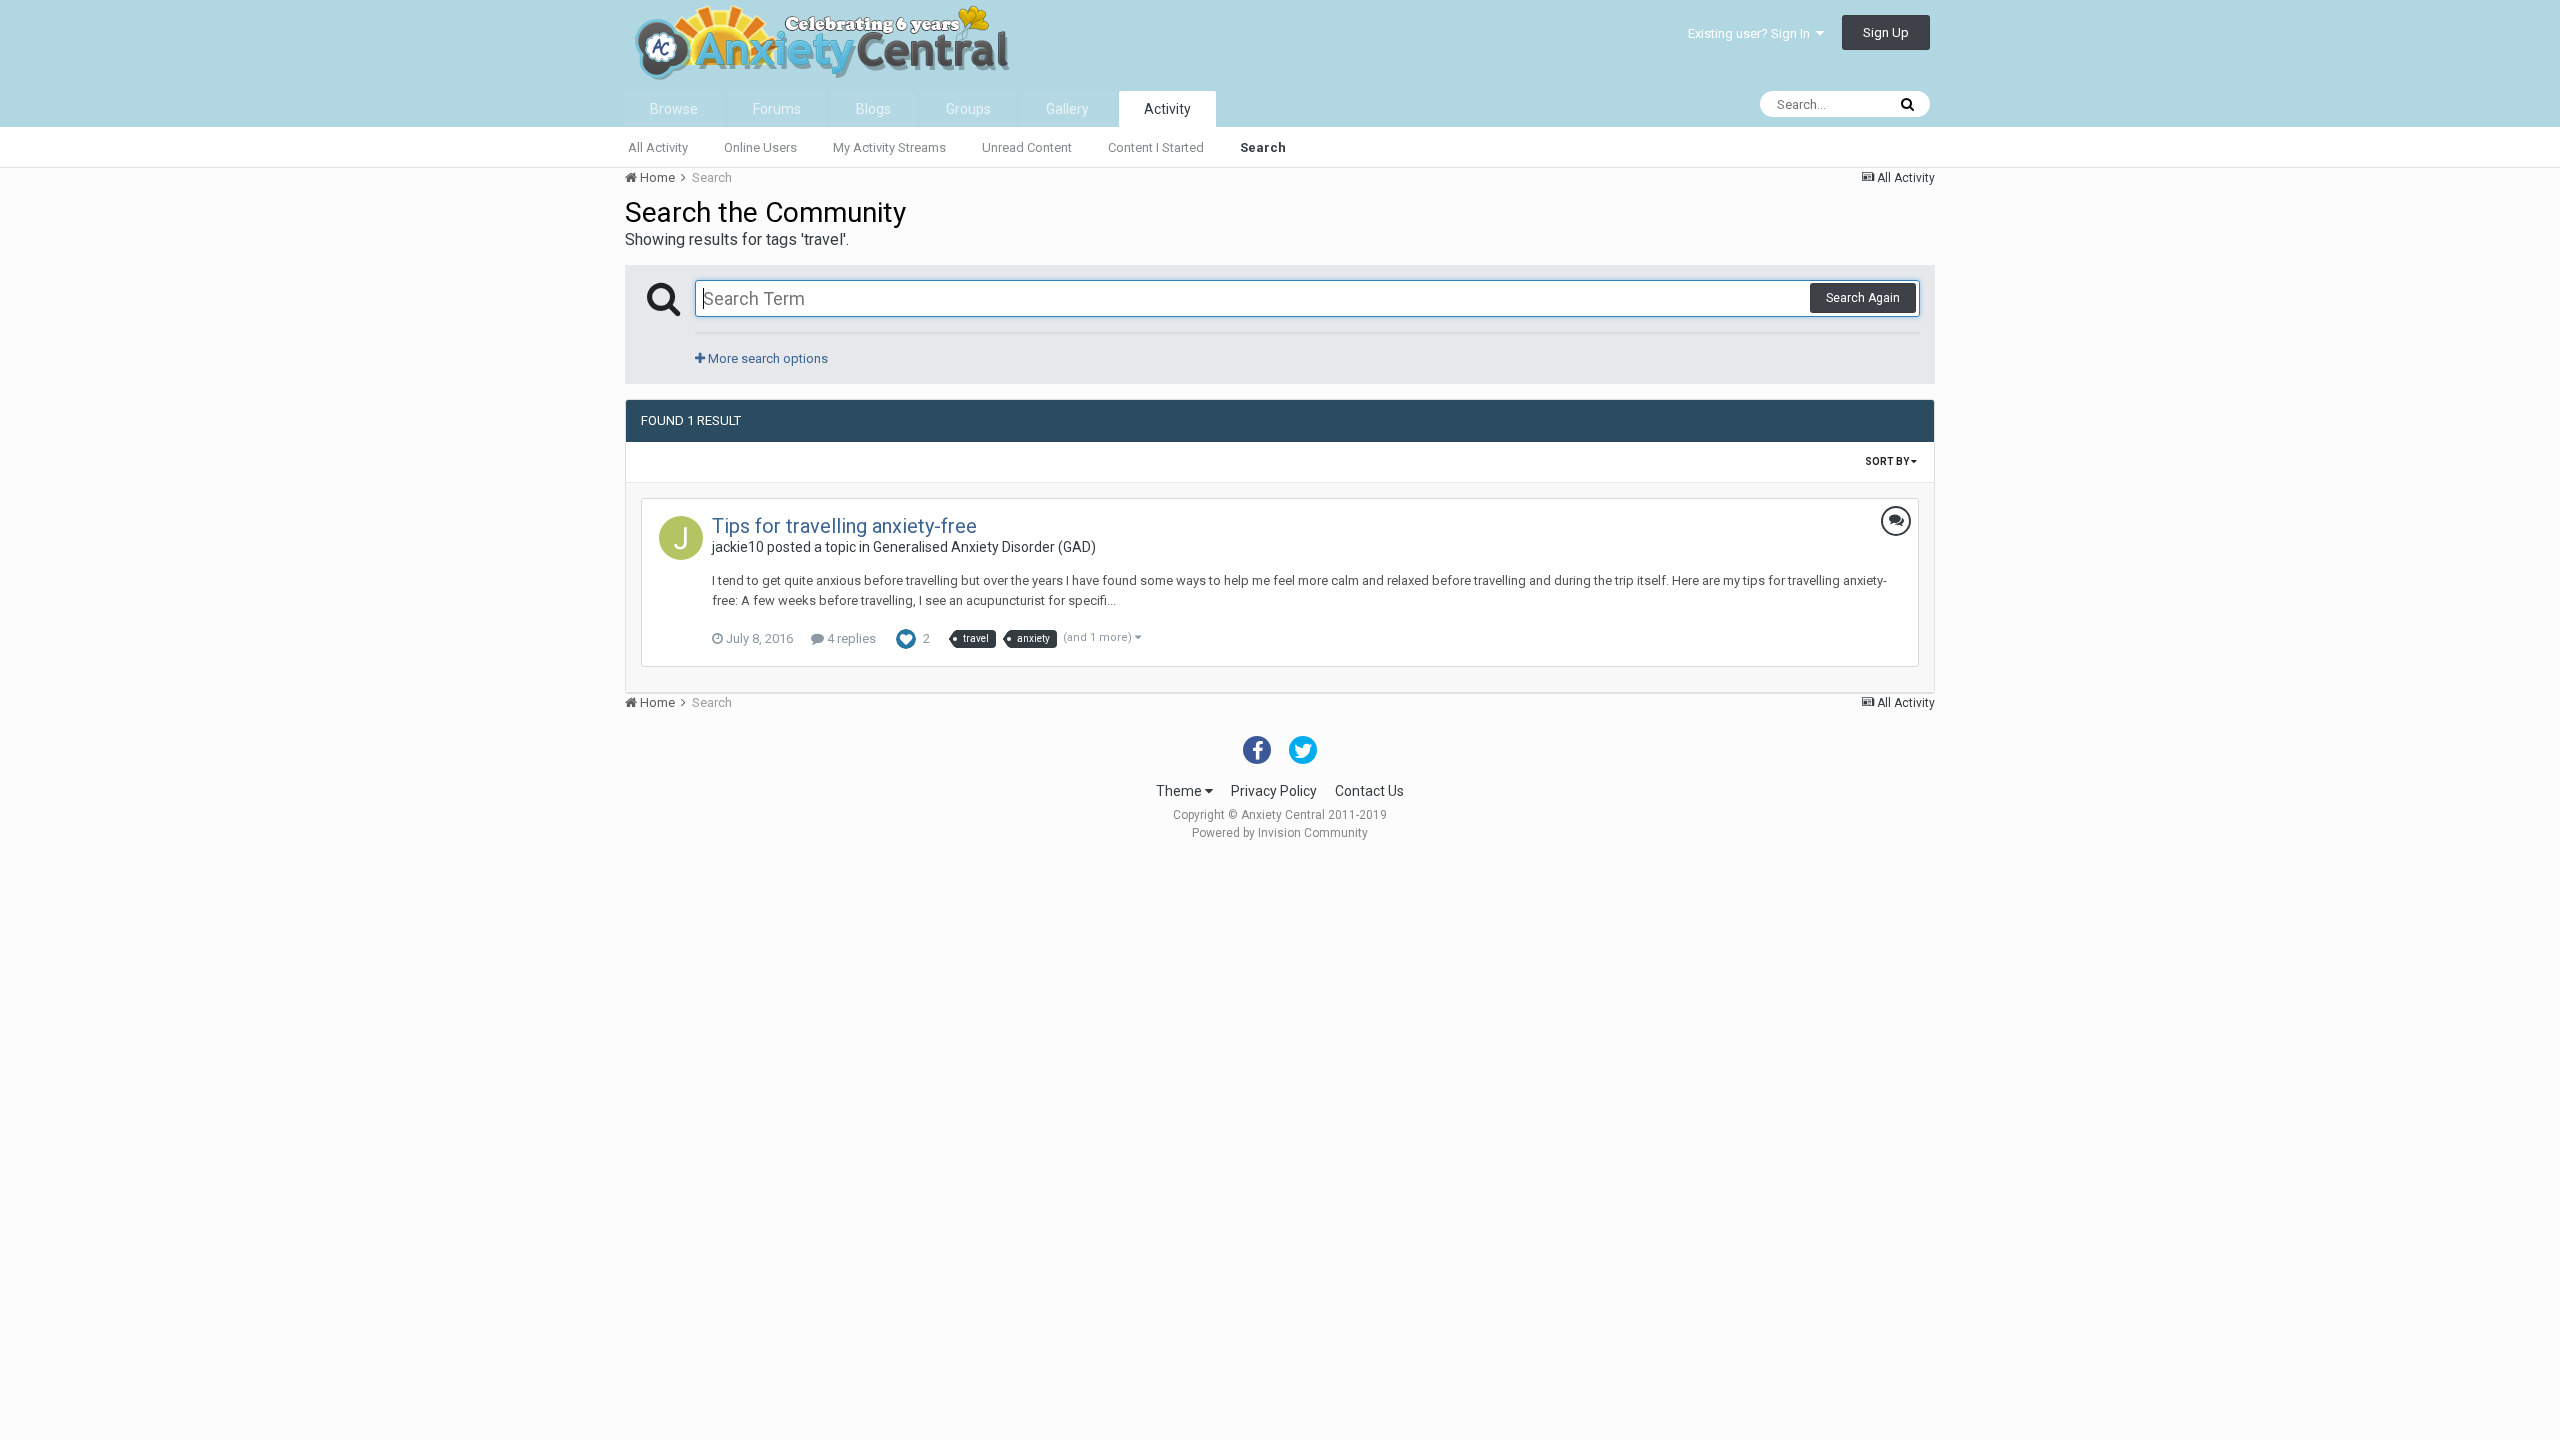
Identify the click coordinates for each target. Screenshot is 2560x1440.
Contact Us (1369, 791)
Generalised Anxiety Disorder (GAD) (984, 547)
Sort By (1888, 461)
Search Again (1863, 298)
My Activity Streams (889, 147)
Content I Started (1156, 147)
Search (1263, 147)
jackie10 (738, 547)
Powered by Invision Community (1280, 833)
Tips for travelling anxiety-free (844, 526)
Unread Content (1027, 147)
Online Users (760, 147)
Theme (1180, 791)
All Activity (658, 147)
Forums (777, 109)
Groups (968, 109)
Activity (1167, 109)
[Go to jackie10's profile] (681, 538)
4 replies (850, 638)
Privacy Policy (1274, 791)
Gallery (1067, 109)
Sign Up (1886, 32)
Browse (674, 109)
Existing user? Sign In (1752, 33)
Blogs (873, 109)
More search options (766, 358)
